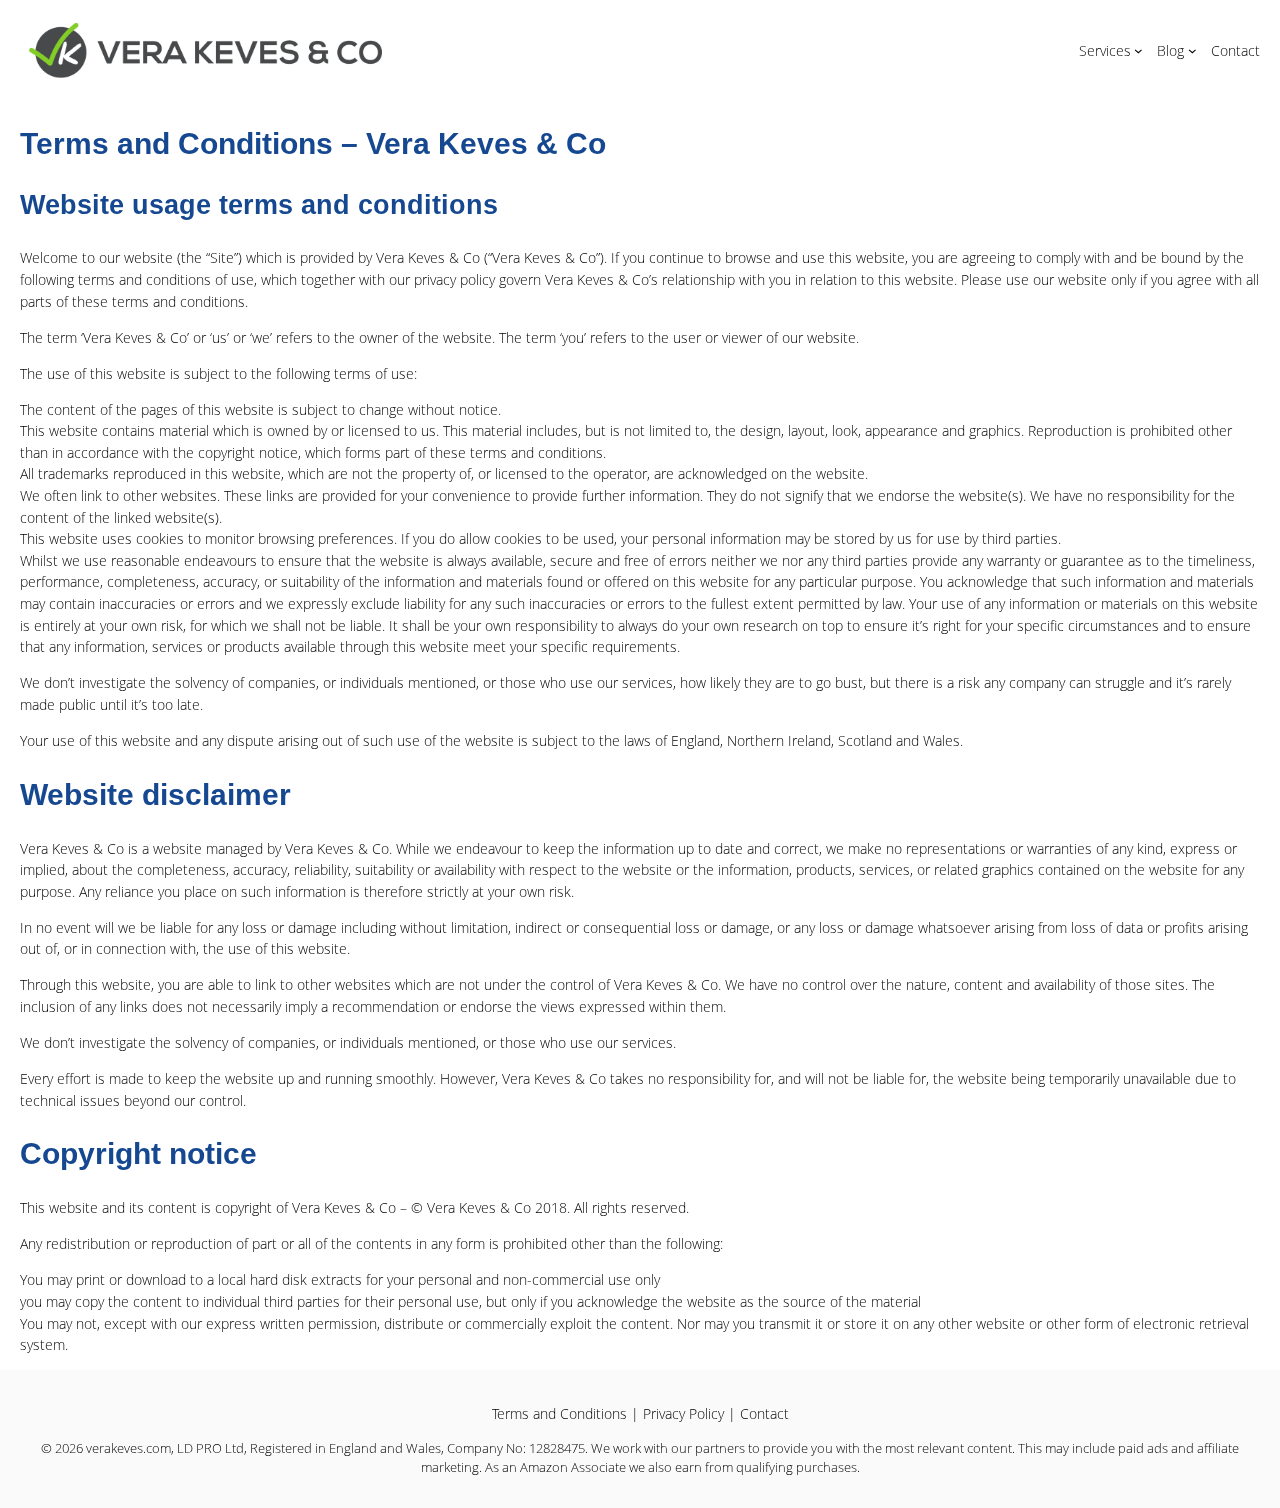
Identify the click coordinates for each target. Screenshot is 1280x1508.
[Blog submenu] (1192, 50)
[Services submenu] (1138, 50)
